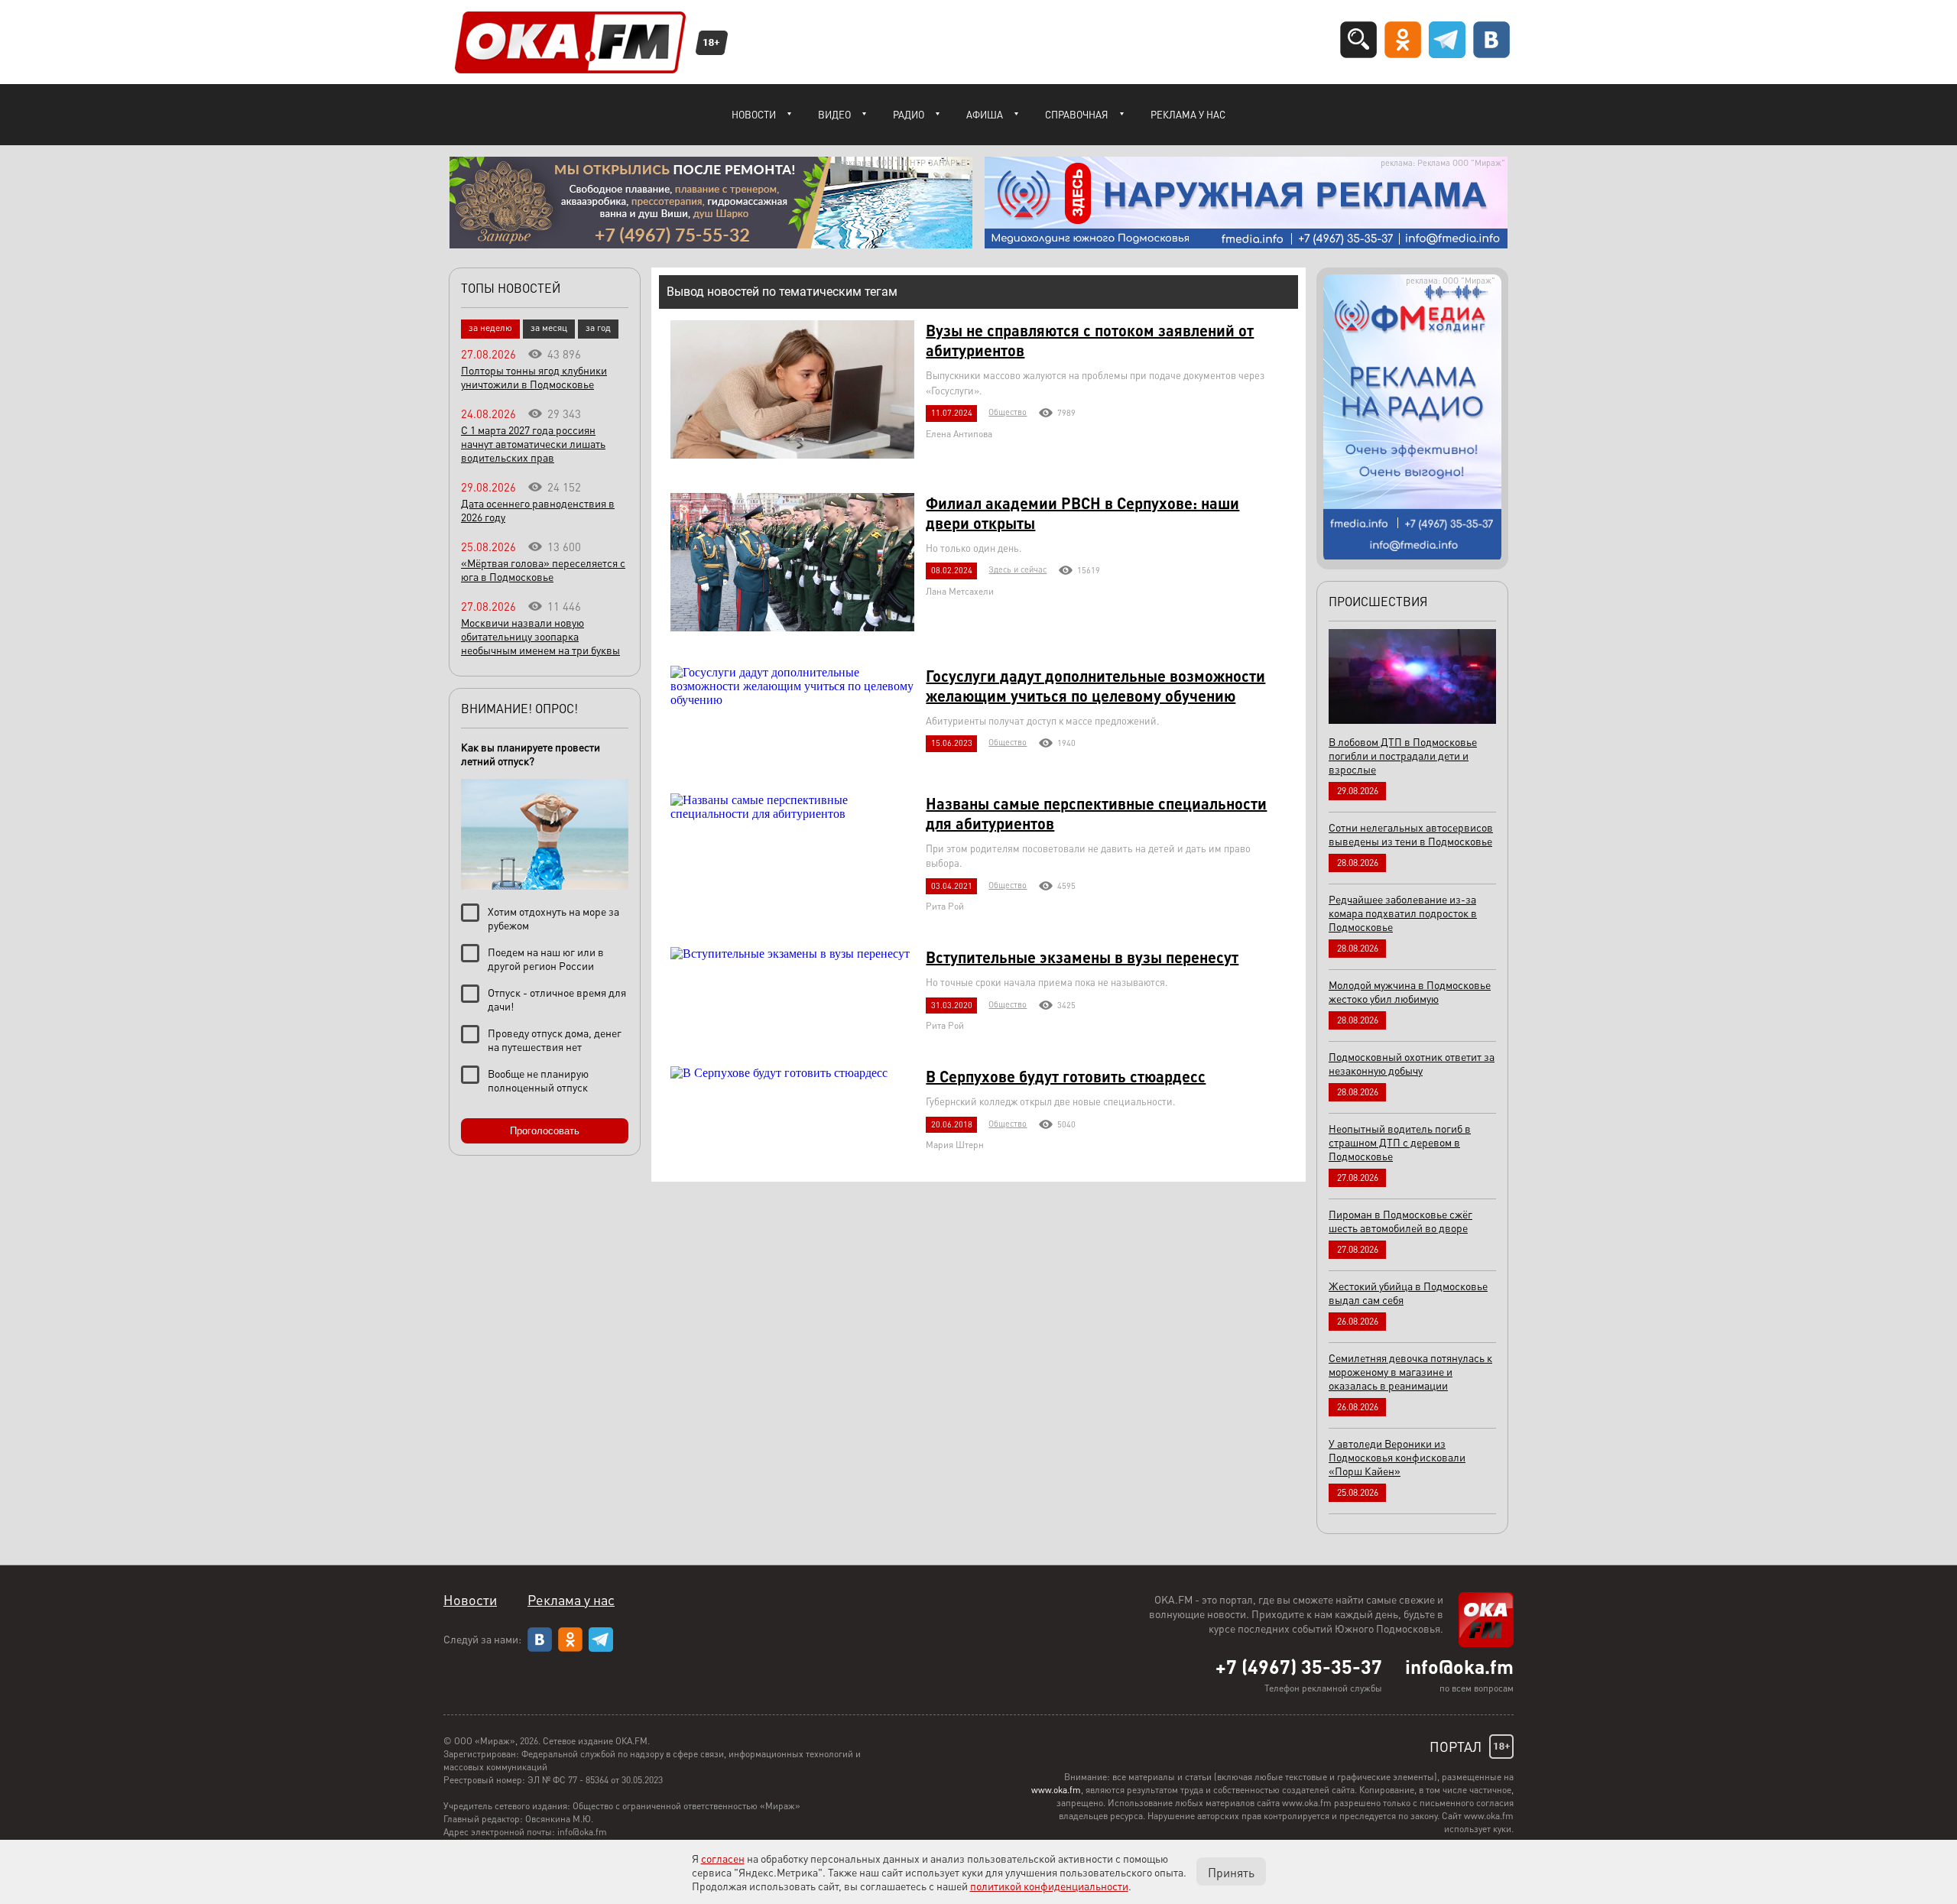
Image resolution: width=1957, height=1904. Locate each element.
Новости (754, 114)
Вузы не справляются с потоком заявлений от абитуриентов (1090, 340)
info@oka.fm (1459, 1666)
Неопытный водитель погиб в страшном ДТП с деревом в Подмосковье (1400, 1142)
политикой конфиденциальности (1049, 1886)
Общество (1008, 412)
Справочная (1077, 114)
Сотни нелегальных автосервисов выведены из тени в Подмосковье (1411, 834)
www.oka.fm (1056, 1790)
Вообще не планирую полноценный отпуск (538, 1080)
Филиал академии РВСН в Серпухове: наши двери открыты (1082, 513)
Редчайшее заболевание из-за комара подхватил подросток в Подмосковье (1403, 913)
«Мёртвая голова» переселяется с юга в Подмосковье (543, 569)
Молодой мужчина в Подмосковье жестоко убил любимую (1410, 991)
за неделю (490, 328)
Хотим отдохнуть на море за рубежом (553, 918)
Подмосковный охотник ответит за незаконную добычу (1412, 1063)
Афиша (985, 114)
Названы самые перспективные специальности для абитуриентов (1096, 813)
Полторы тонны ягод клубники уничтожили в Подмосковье (534, 377)
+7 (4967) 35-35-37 (1299, 1666)
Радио (909, 114)
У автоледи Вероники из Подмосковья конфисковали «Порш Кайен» (1397, 1457)
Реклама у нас (1188, 114)
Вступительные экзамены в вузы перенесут (1082, 957)
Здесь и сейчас (1017, 569)
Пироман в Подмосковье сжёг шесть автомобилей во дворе (1400, 1221)
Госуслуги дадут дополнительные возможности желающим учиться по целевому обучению (1095, 686)
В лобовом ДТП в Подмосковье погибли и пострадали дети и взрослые (1403, 755)
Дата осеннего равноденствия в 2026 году (538, 510)
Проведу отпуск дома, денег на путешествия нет (555, 1040)
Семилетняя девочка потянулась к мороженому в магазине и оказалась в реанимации (1410, 1371)
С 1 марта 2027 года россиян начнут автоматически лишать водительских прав (533, 443)
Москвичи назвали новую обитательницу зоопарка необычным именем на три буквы (540, 636)
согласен (723, 1858)
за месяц (549, 328)
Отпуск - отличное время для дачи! (557, 999)
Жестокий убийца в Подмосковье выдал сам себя (1408, 1293)
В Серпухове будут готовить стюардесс (1066, 1076)
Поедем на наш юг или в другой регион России (546, 958)
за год (598, 328)
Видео (834, 114)
